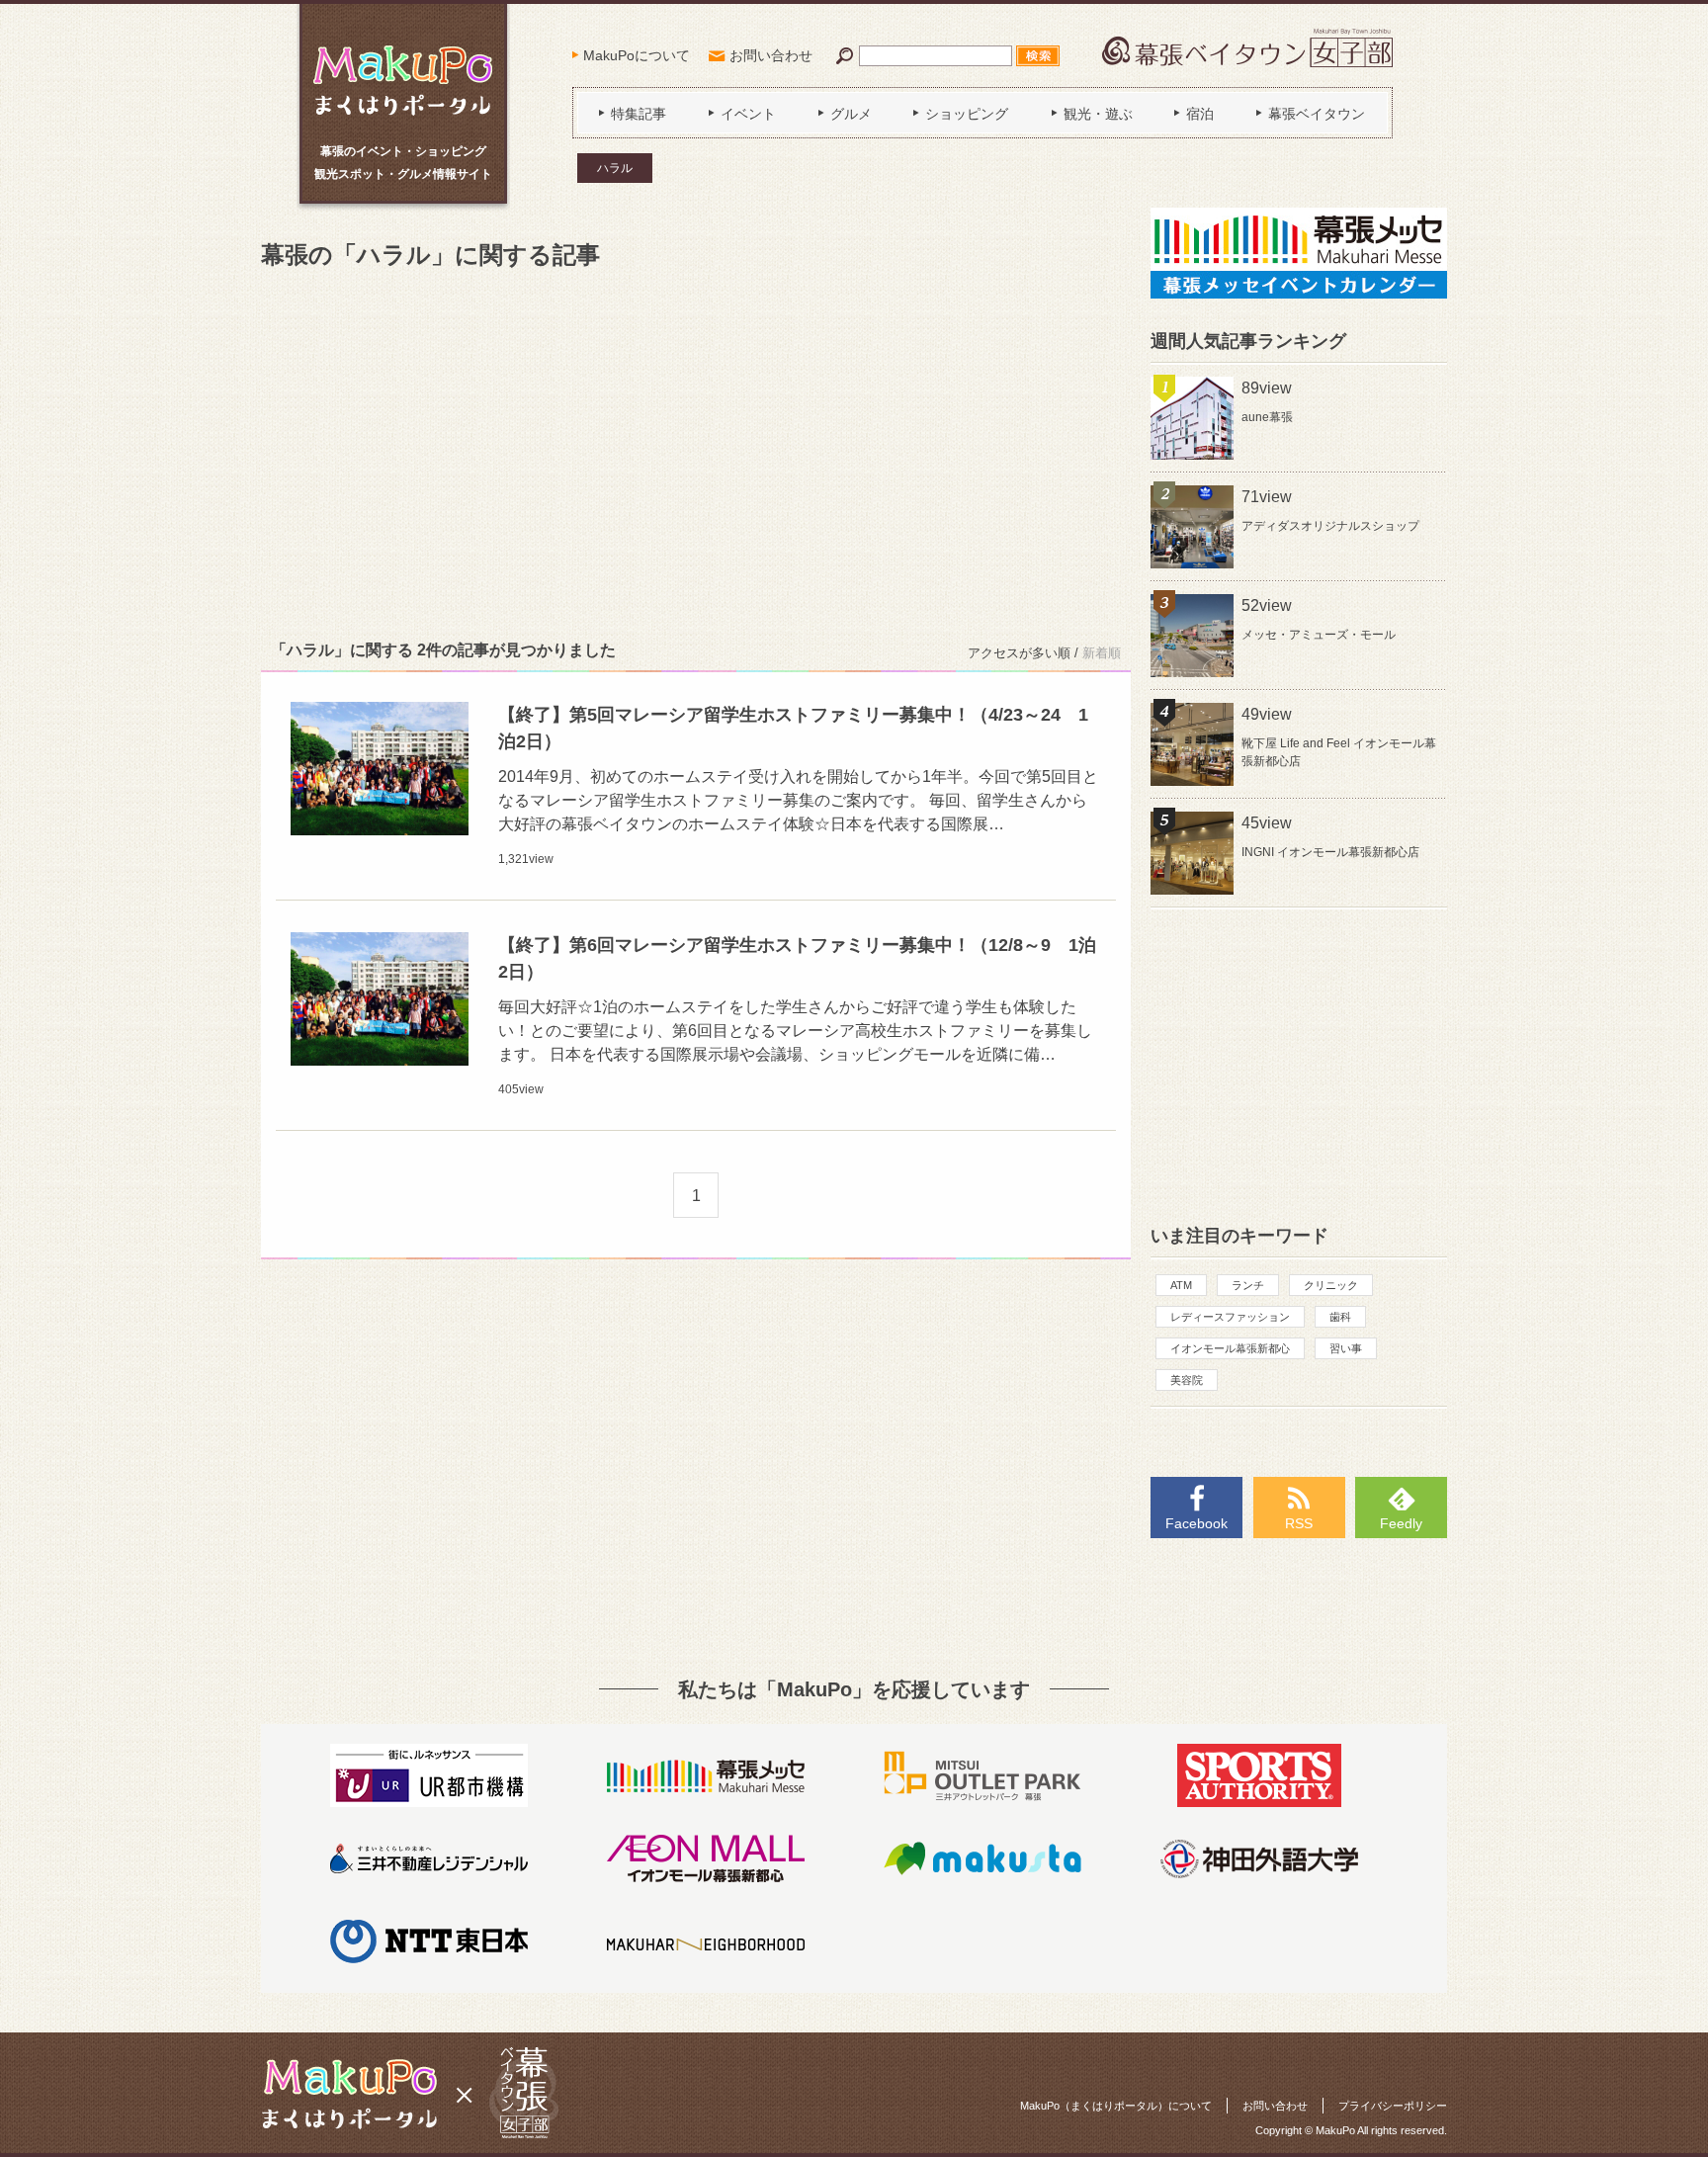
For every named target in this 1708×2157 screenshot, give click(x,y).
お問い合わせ (771, 55)
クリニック (1331, 1285)
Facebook (1196, 1523)
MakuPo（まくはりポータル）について (1116, 2106)
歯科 (1340, 1317)
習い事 (1346, 1348)
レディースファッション (1230, 1317)
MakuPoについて (637, 55)
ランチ (1248, 1285)
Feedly (1401, 1523)
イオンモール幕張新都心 (1230, 1348)
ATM (1181, 1285)
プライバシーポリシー (1393, 2106)
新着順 (1102, 653)
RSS (1299, 1523)
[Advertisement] (696, 451)
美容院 (1187, 1380)
